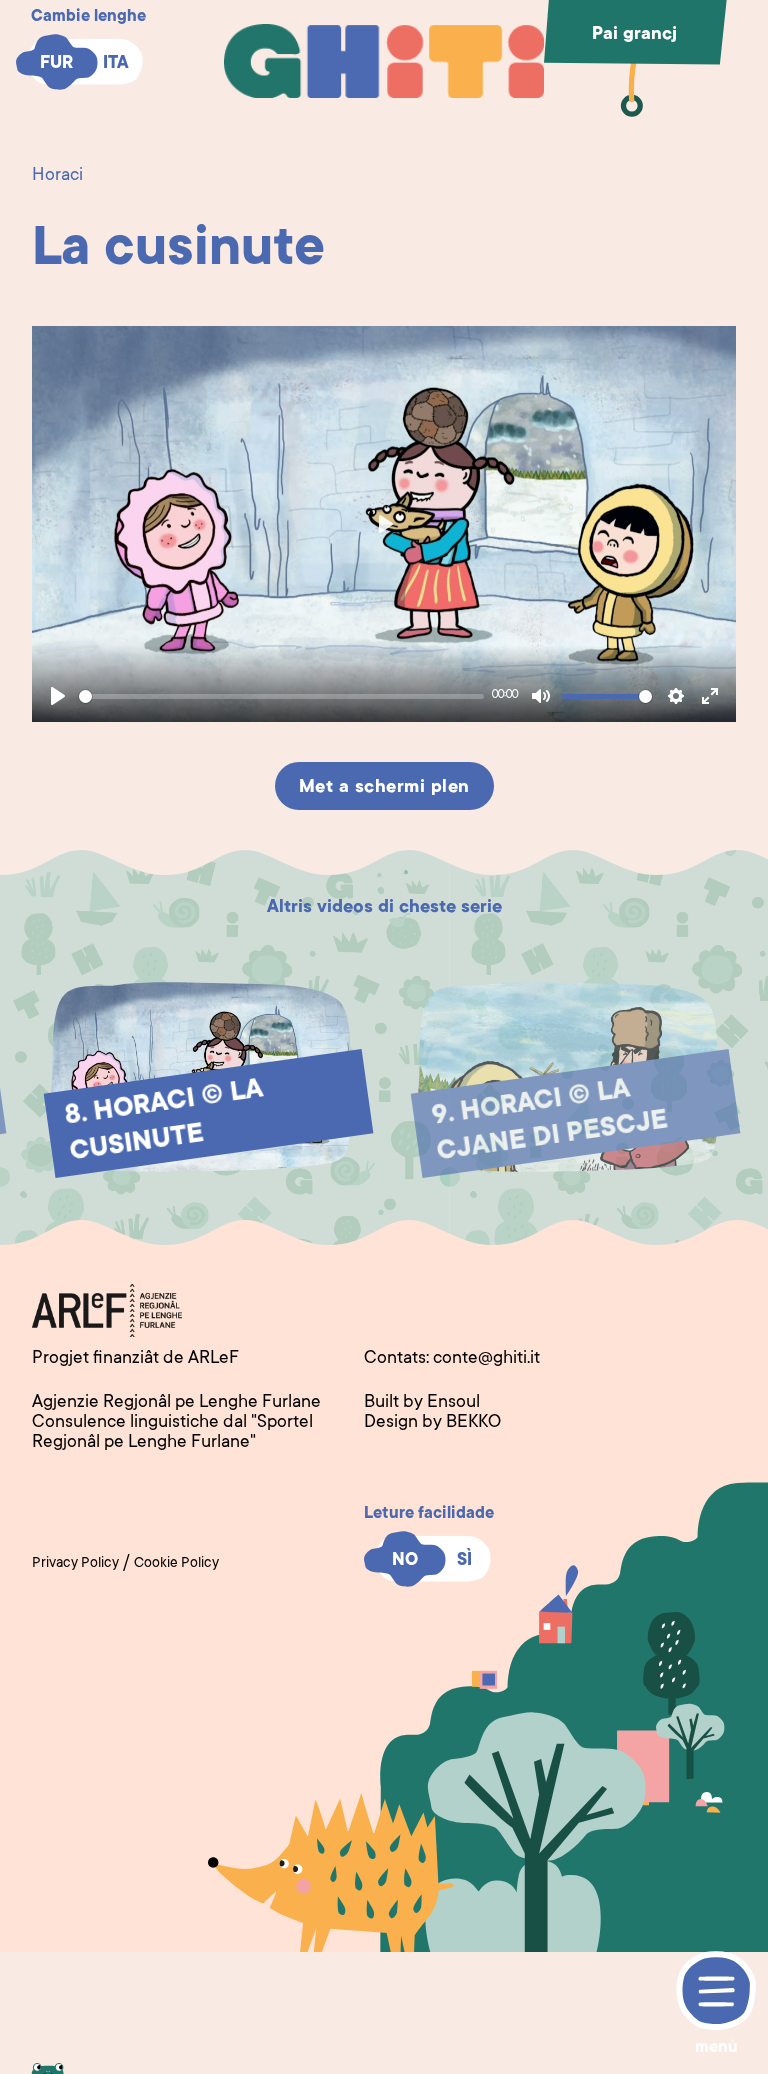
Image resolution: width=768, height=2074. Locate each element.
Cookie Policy (176, 1564)
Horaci (57, 176)
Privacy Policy (75, 1564)
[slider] (281, 696)
